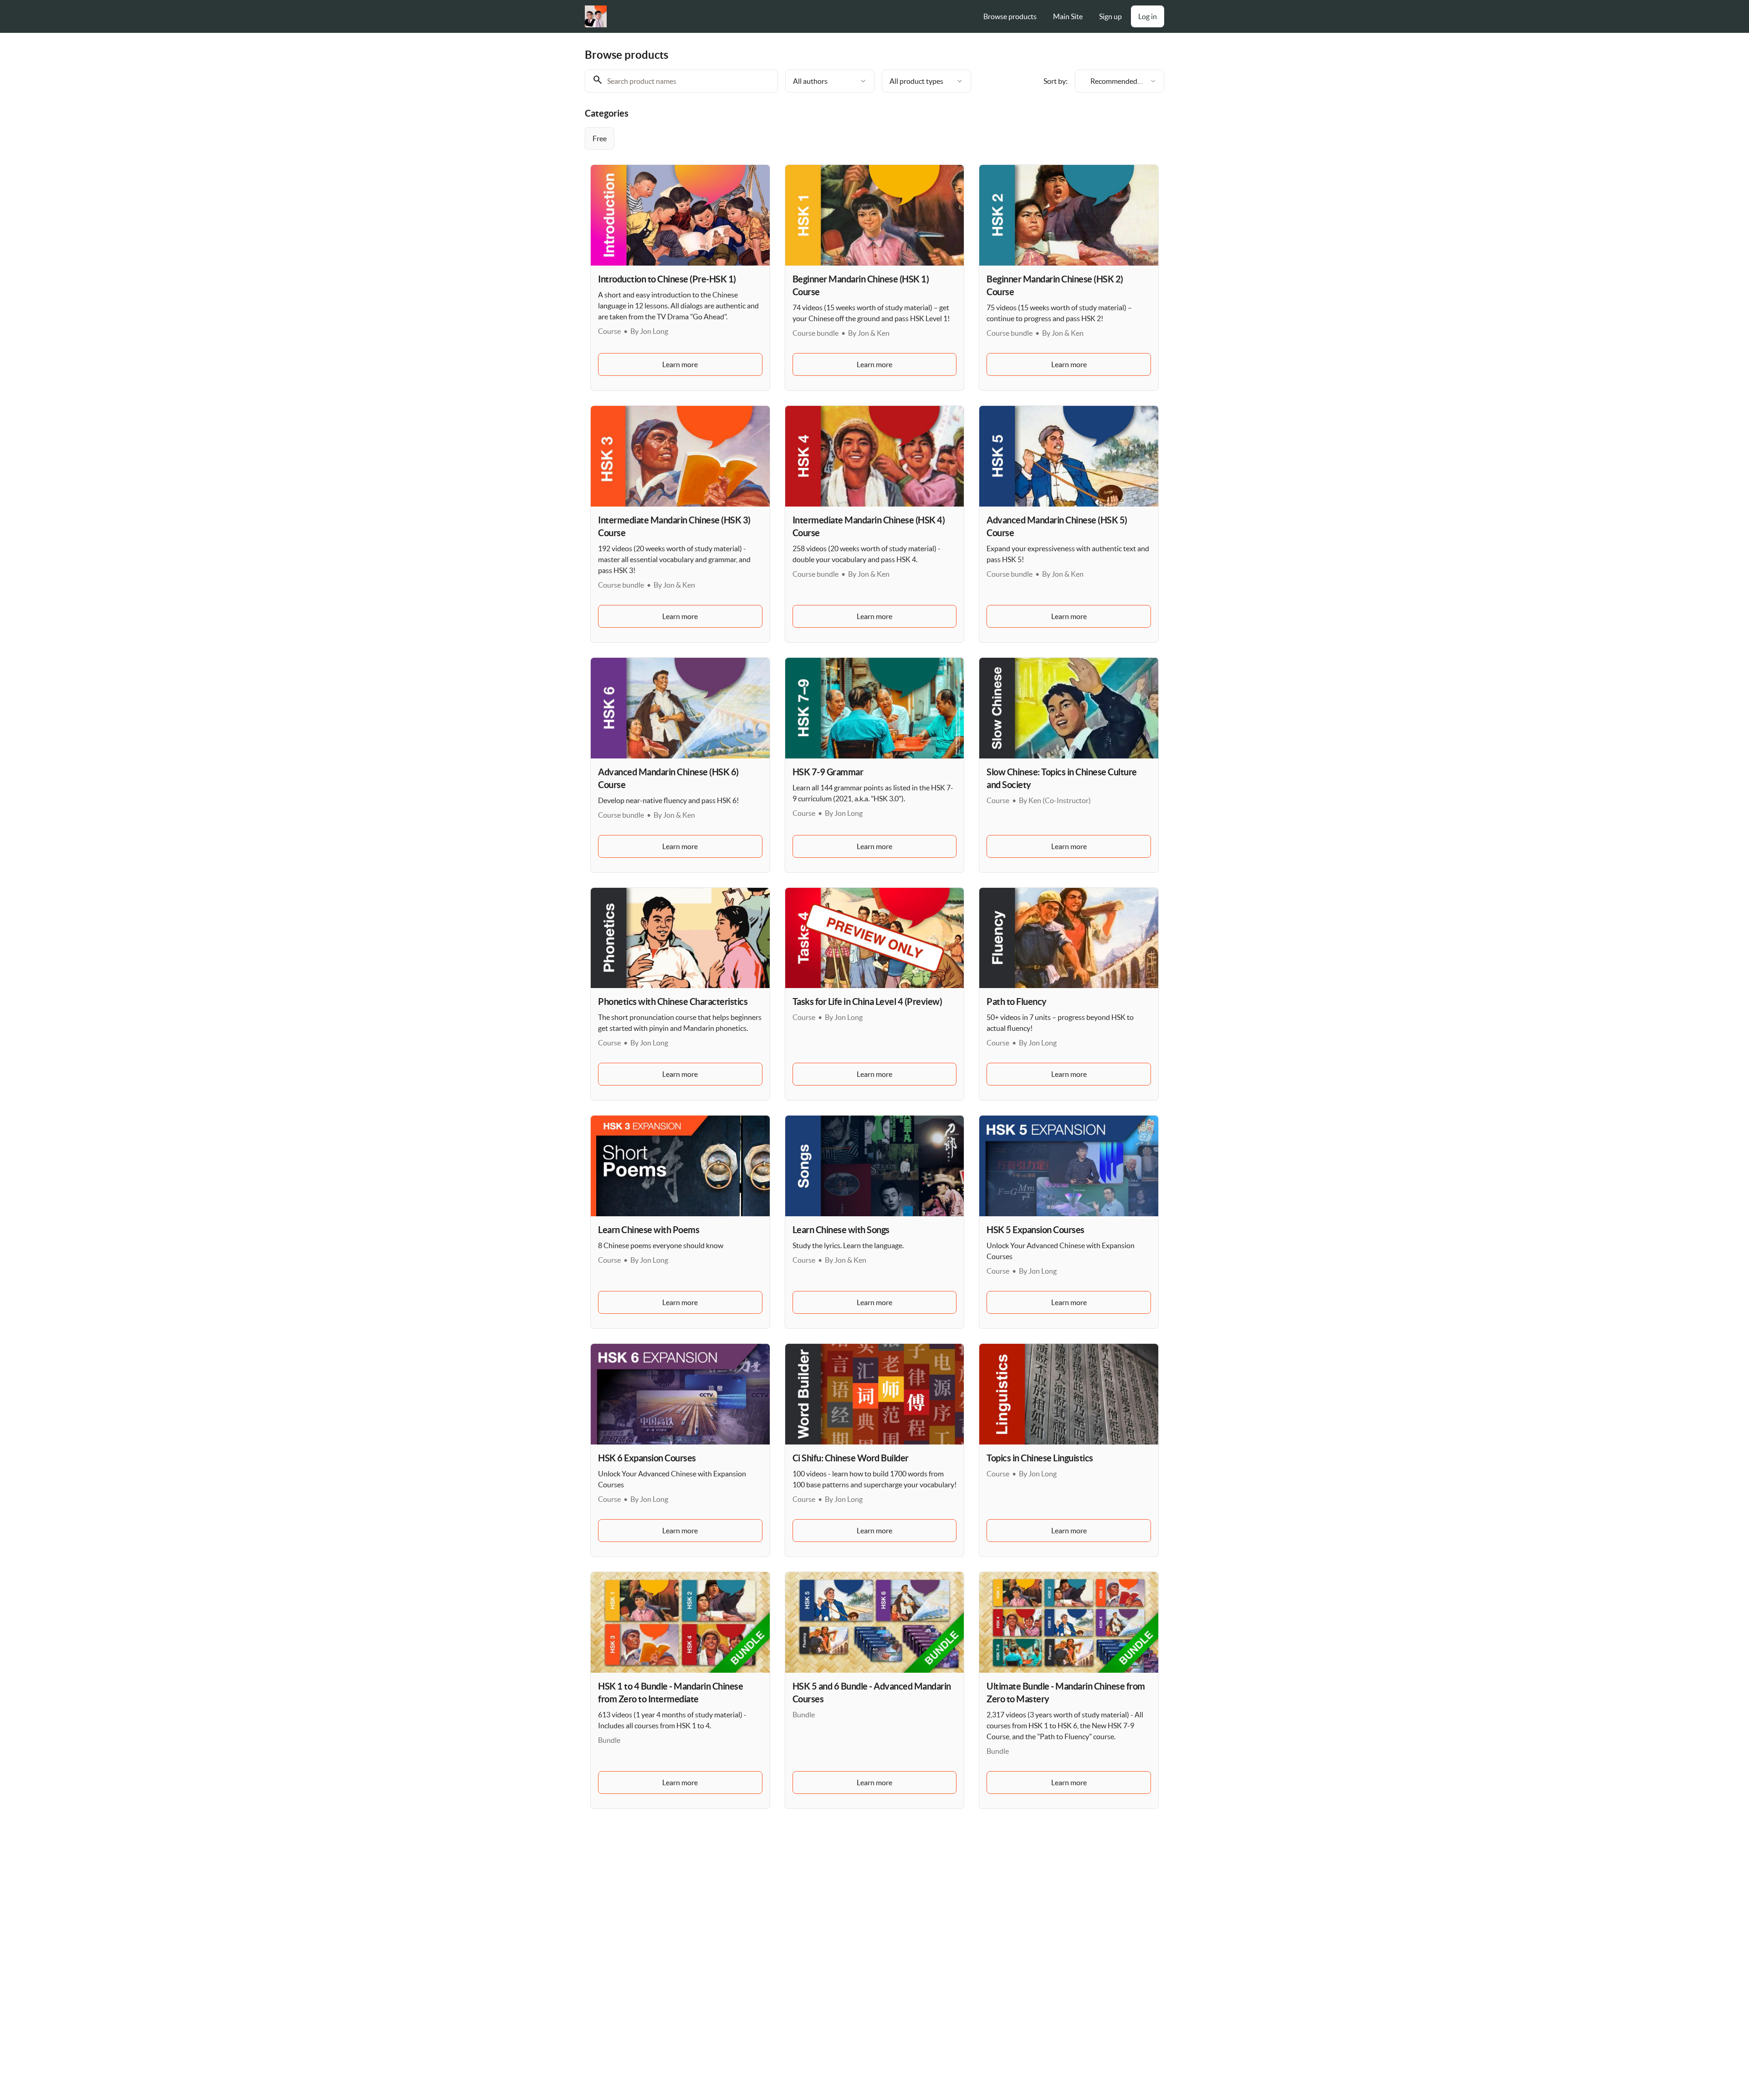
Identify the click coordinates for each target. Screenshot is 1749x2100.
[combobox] (830, 81)
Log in (1148, 16)
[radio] (600, 138)
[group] (837, 138)
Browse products (1010, 16)
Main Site (1068, 16)
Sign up (1110, 16)
